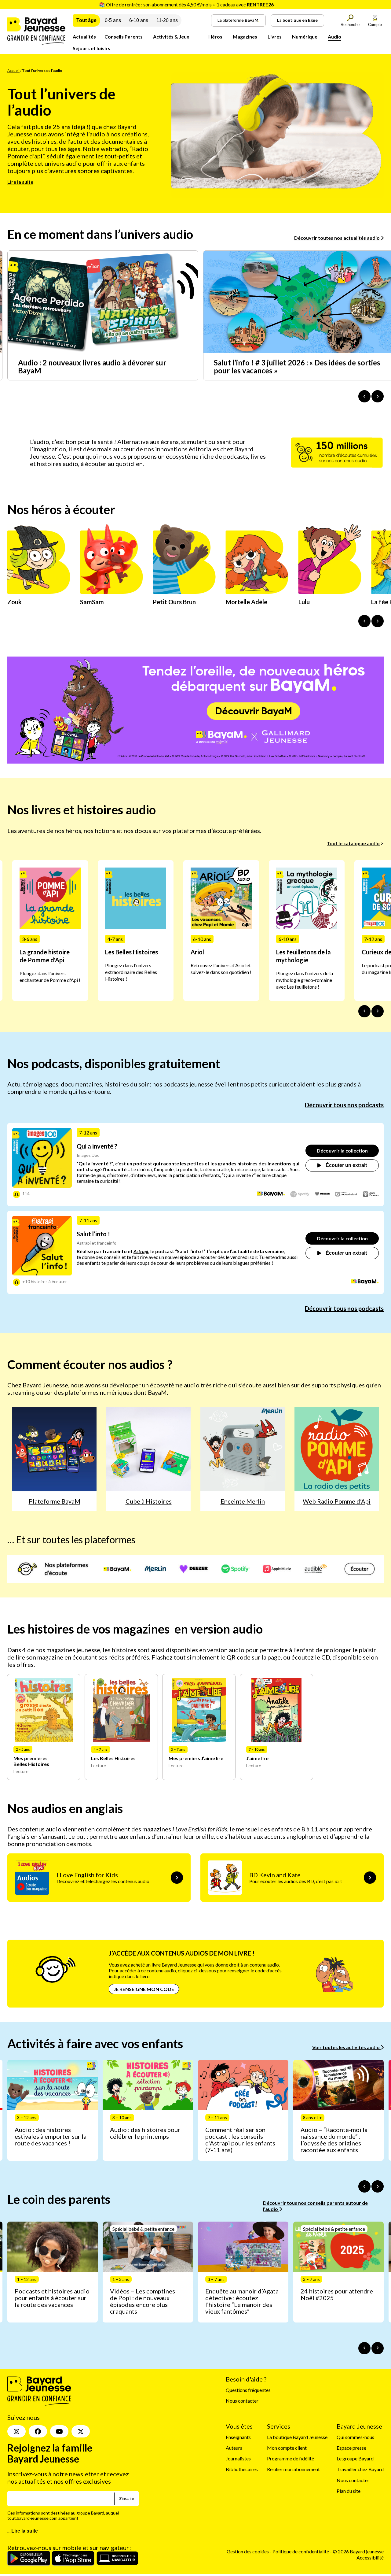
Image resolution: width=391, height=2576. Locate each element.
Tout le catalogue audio (353, 843)
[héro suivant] (378, 621)
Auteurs (234, 2448)
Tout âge (86, 20)
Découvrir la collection (342, 1151)
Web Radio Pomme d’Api (337, 1501)
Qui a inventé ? (97, 1146)
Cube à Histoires (149, 1501)
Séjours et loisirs (91, 48)
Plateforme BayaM (55, 1501)
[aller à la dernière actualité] (364, 396)
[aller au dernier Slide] (364, 1011)
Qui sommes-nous (355, 2437)
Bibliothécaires (242, 2469)
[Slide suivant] (378, 1011)
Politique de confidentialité (301, 2551)
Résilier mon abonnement (293, 2469)
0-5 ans (113, 20)
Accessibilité (370, 2557)
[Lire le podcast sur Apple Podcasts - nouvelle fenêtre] (371, 1195)
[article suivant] (378, 2186)
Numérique (305, 37)
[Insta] (16, 2431)
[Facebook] (38, 2431)
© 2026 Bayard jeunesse (358, 2551)
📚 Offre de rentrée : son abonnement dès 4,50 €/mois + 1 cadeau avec (186, 4)
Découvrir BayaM (254, 711)
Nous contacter (242, 2401)
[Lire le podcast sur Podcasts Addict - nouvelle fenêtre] (346, 1194)
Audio (334, 37)
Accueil (13, 70)
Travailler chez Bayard (360, 2469)
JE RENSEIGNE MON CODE (144, 1989)
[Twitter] (81, 2431)
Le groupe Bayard (355, 2458)
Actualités (84, 37)
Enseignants (238, 2437)
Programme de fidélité (291, 2458)
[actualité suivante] (378, 396)
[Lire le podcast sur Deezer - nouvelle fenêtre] (322, 1194)
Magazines (245, 37)
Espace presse (351, 2448)
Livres (275, 37)
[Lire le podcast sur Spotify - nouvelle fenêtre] (300, 1194)
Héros (215, 37)
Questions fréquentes (248, 2390)
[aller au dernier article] (364, 2186)
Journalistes (238, 2458)
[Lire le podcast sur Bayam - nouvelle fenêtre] (271, 1194)
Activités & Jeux (171, 37)
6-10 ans (139, 20)
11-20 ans (167, 20)
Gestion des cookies (248, 2551)
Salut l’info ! (93, 1234)
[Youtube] (59, 2431)
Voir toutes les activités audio (346, 2047)
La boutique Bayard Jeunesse (297, 2437)
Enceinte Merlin (243, 1501)
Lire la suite (20, 182)
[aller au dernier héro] (364, 621)
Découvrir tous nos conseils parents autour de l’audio (315, 2206)
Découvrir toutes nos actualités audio (337, 238)
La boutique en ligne (297, 20)
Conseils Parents (124, 37)
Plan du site (349, 2491)
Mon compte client (287, 2448)
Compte (375, 25)
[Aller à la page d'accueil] (36, 43)
